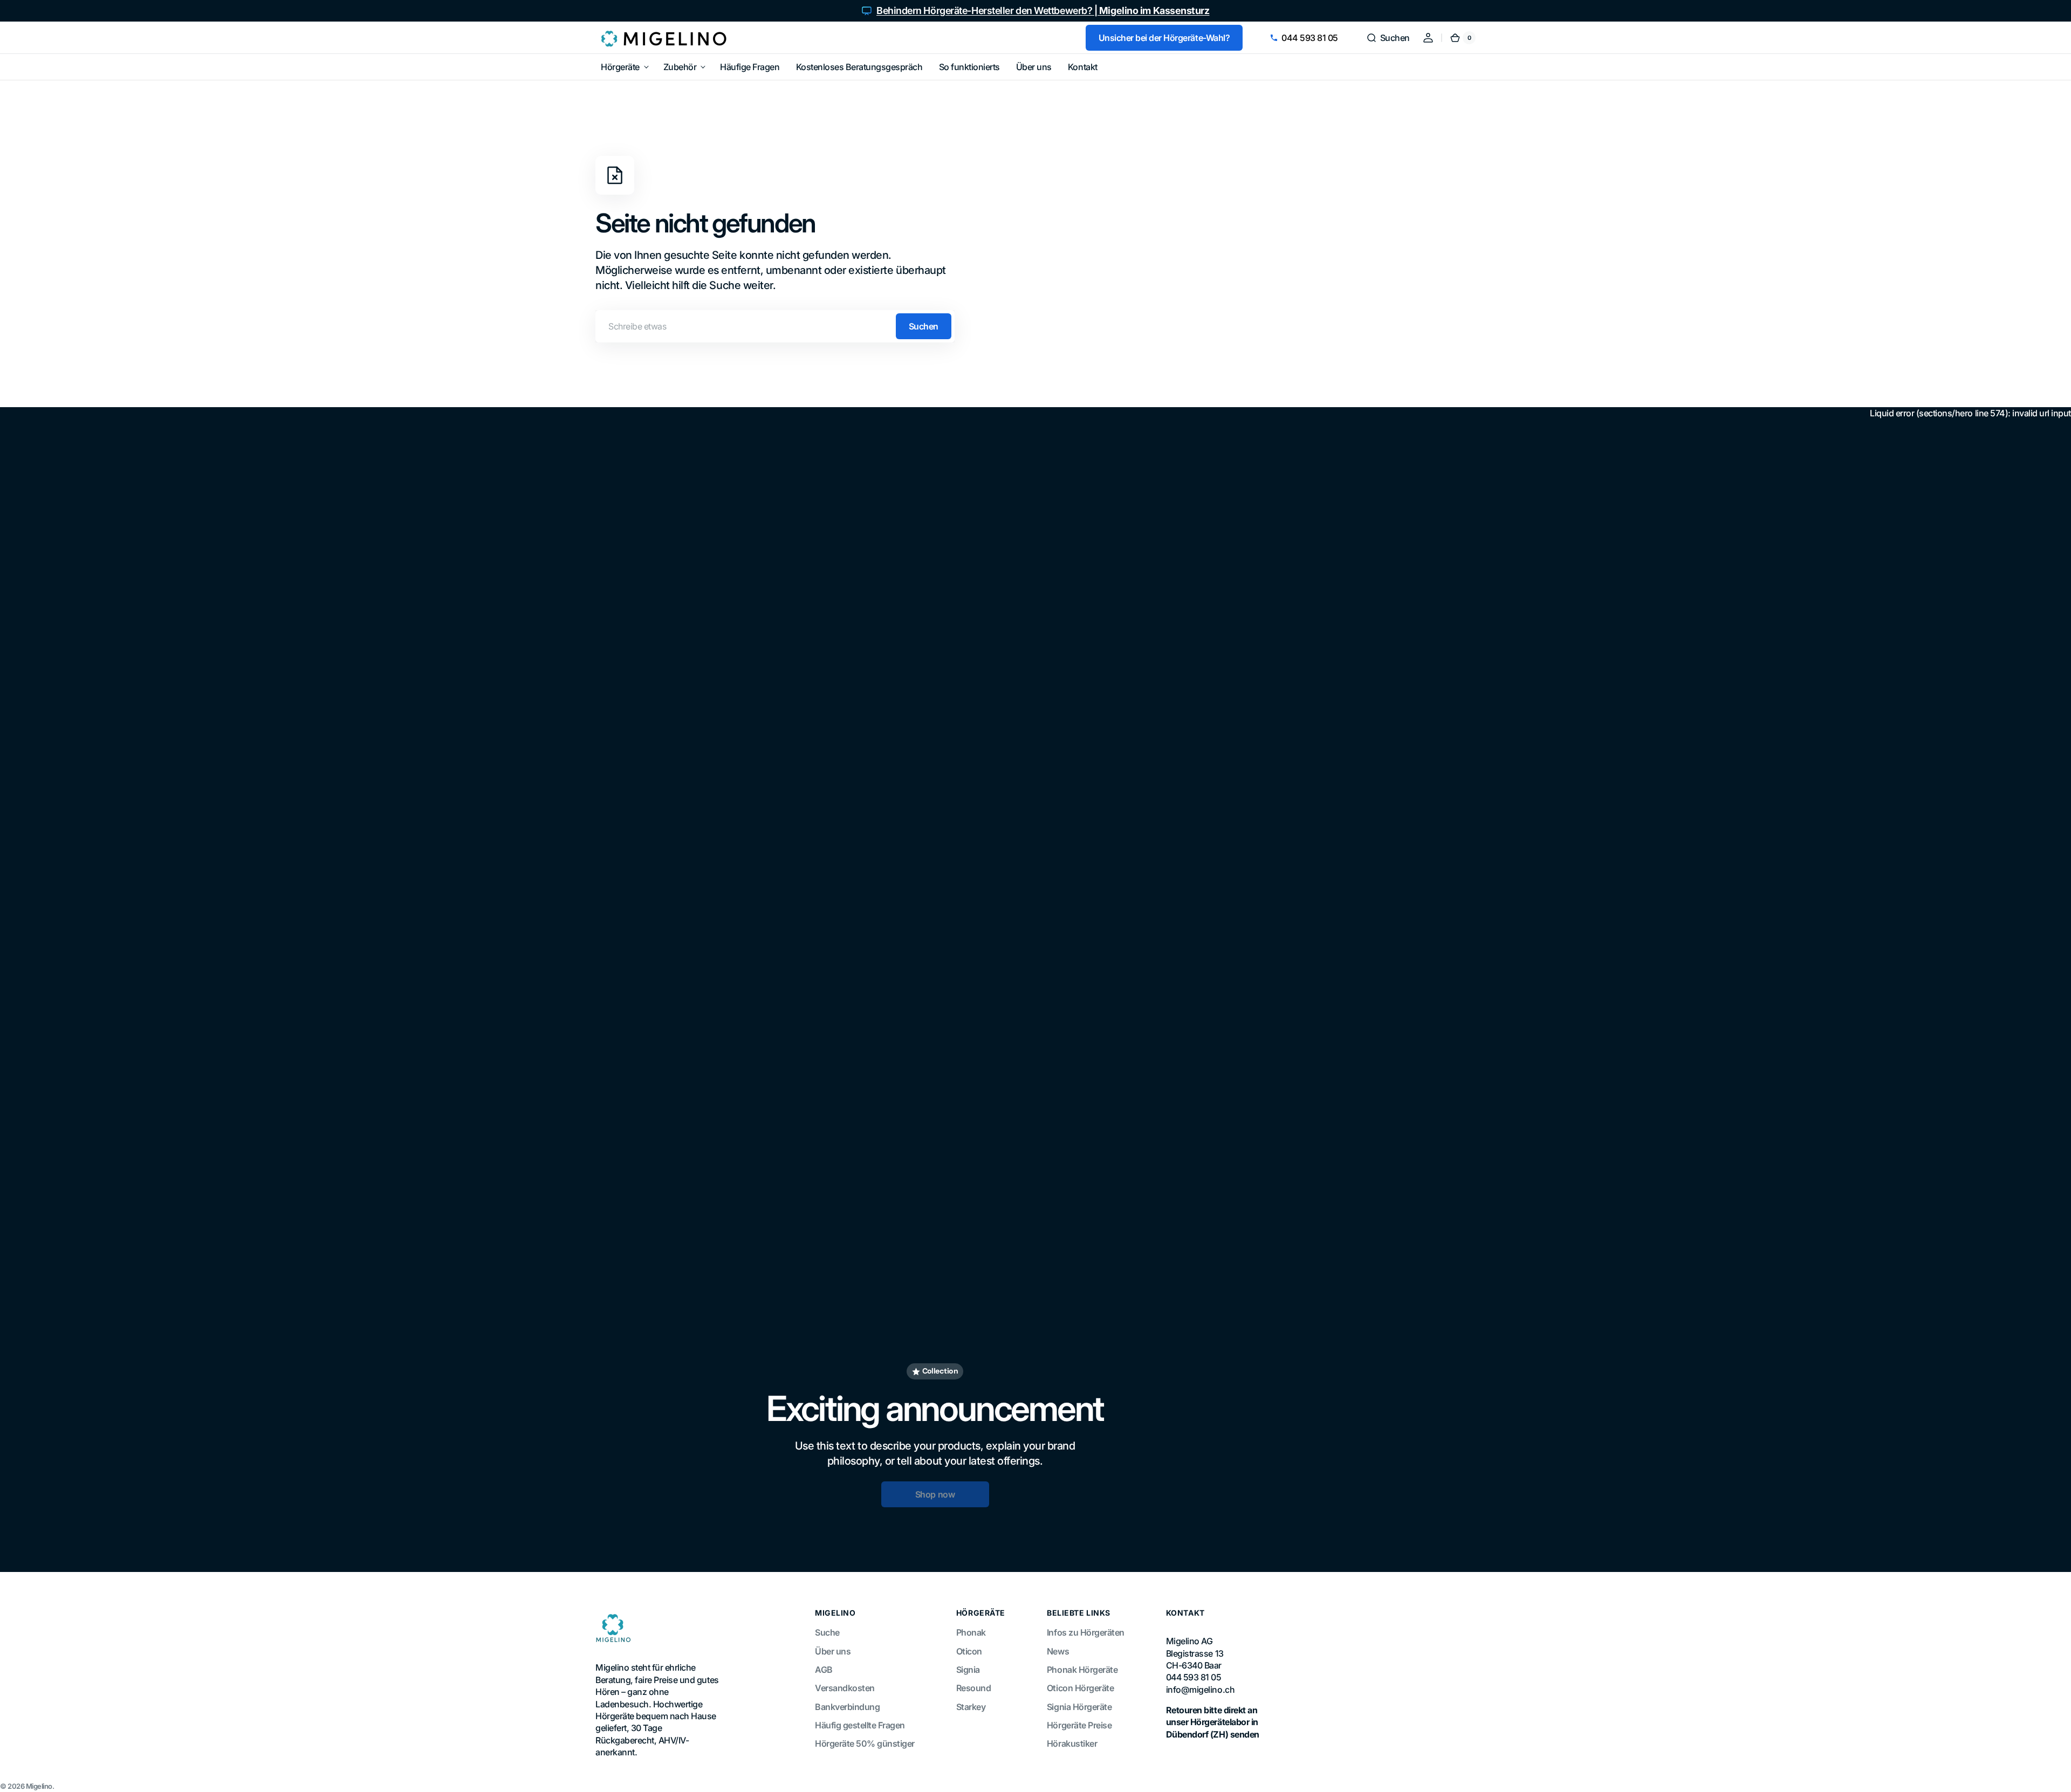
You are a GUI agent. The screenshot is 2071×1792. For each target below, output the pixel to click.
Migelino (39, 1786)
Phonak (971, 1632)
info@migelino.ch (1200, 1690)
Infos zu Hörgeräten (1086, 1632)
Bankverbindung (847, 1707)
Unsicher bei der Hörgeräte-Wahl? (1164, 38)
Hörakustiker (1072, 1743)
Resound (974, 1688)
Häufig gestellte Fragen (860, 1725)
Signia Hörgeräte (1079, 1707)
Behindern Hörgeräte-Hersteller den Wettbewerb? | (1043, 11)
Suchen (924, 326)
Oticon (969, 1651)
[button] (1388, 38)
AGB (824, 1670)
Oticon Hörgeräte (1080, 1688)
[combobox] (775, 326)
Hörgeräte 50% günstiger (865, 1743)
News (1058, 1651)
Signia (968, 1670)
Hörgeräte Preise (1079, 1725)
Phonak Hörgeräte (1082, 1670)
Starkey (971, 1707)
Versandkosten (845, 1688)
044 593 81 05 (1310, 38)
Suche (827, 1632)
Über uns (833, 1651)
